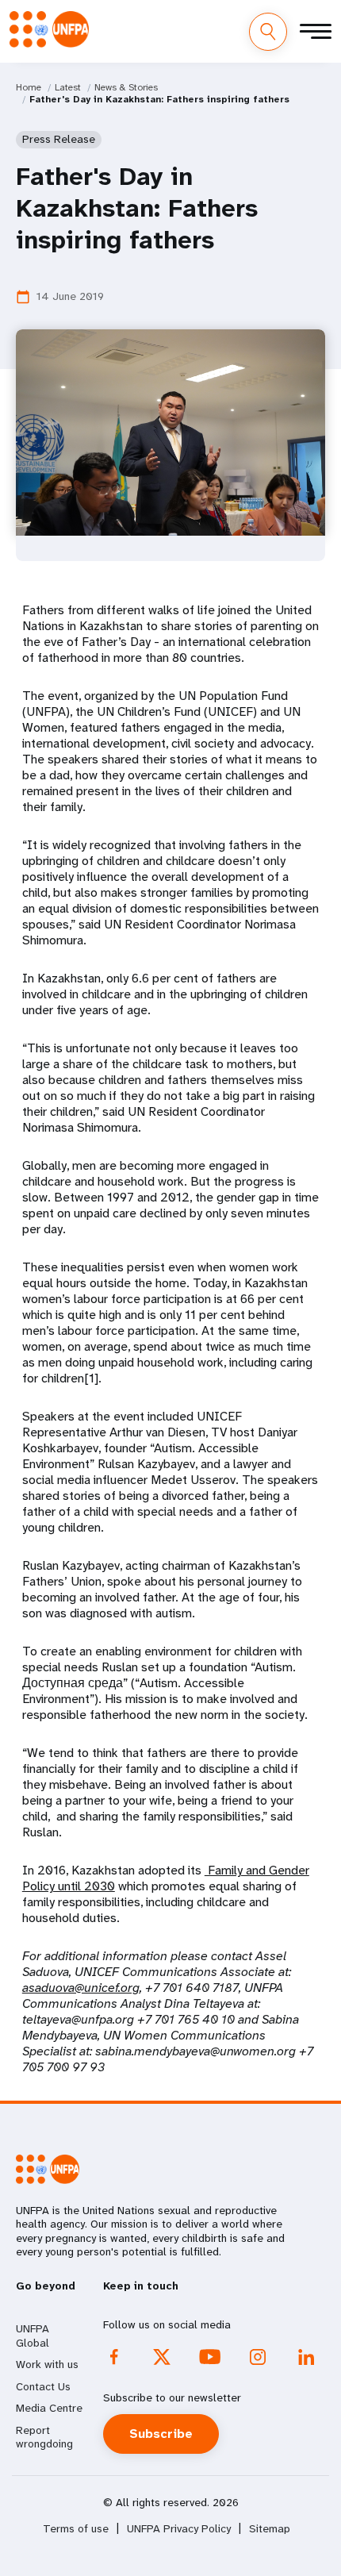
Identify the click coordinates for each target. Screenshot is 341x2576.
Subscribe (161, 2434)
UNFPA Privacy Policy (179, 2529)
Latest (68, 87)
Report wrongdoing (44, 2437)
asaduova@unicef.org (81, 1988)
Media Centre (49, 2408)
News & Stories (126, 87)
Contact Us (43, 2386)
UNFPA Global (33, 2336)
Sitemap (270, 2529)
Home (29, 87)
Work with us (47, 2364)
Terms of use (76, 2529)
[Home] (49, 29)
